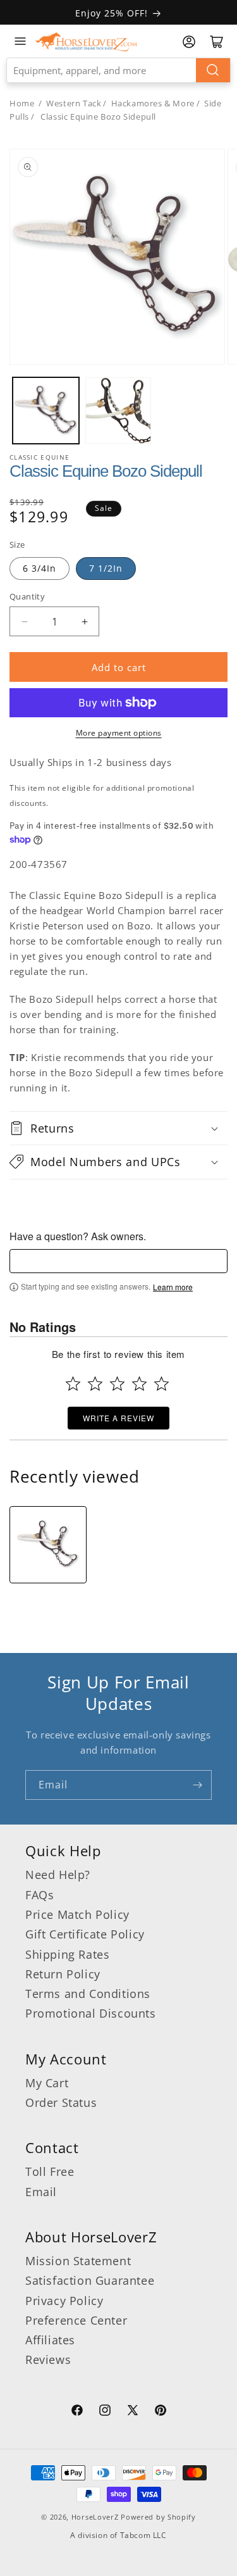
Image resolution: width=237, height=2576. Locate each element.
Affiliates (50, 2340)
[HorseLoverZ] (86, 41)
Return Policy (63, 1974)
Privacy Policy (64, 2301)
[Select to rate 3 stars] (117, 1384)
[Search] (213, 70)
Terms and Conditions (88, 1994)
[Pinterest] (161, 2412)
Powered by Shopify (158, 2517)
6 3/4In (39, 568)
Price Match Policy (77, 1914)
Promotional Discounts (91, 2013)
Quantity (27, 596)
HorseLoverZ (95, 2517)
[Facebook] (77, 2412)
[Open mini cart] (217, 42)
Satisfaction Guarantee (90, 2280)
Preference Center (76, 2320)
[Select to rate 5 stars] (161, 1384)
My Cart (47, 2083)
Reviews (48, 2359)
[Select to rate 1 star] (73, 1384)
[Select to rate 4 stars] (139, 1384)
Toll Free (50, 2171)
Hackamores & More (153, 103)
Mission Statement (78, 2261)
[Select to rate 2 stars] (95, 1384)
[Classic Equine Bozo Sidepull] (48, 1545)
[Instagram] (105, 2412)
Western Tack (74, 103)
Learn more (173, 1287)
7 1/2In (106, 568)
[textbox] (118, 1261)
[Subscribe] (197, 1785)
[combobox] (118, 70)
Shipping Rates (67, 1954)
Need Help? (58, 1875)
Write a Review (118, 1418)
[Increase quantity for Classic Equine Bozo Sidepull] (84, 621)
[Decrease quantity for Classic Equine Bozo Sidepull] (24, 621)
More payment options (119, 733)
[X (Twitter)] (133, 2412)
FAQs (39, 1895)
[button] (118, 1128)
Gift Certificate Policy (85, 1934)
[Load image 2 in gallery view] (118, 411)
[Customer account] (189, 42)
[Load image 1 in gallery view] (46, 411)
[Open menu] (20, 41)
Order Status (61, 2102)
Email (41, 2192)
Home (22, 103)
